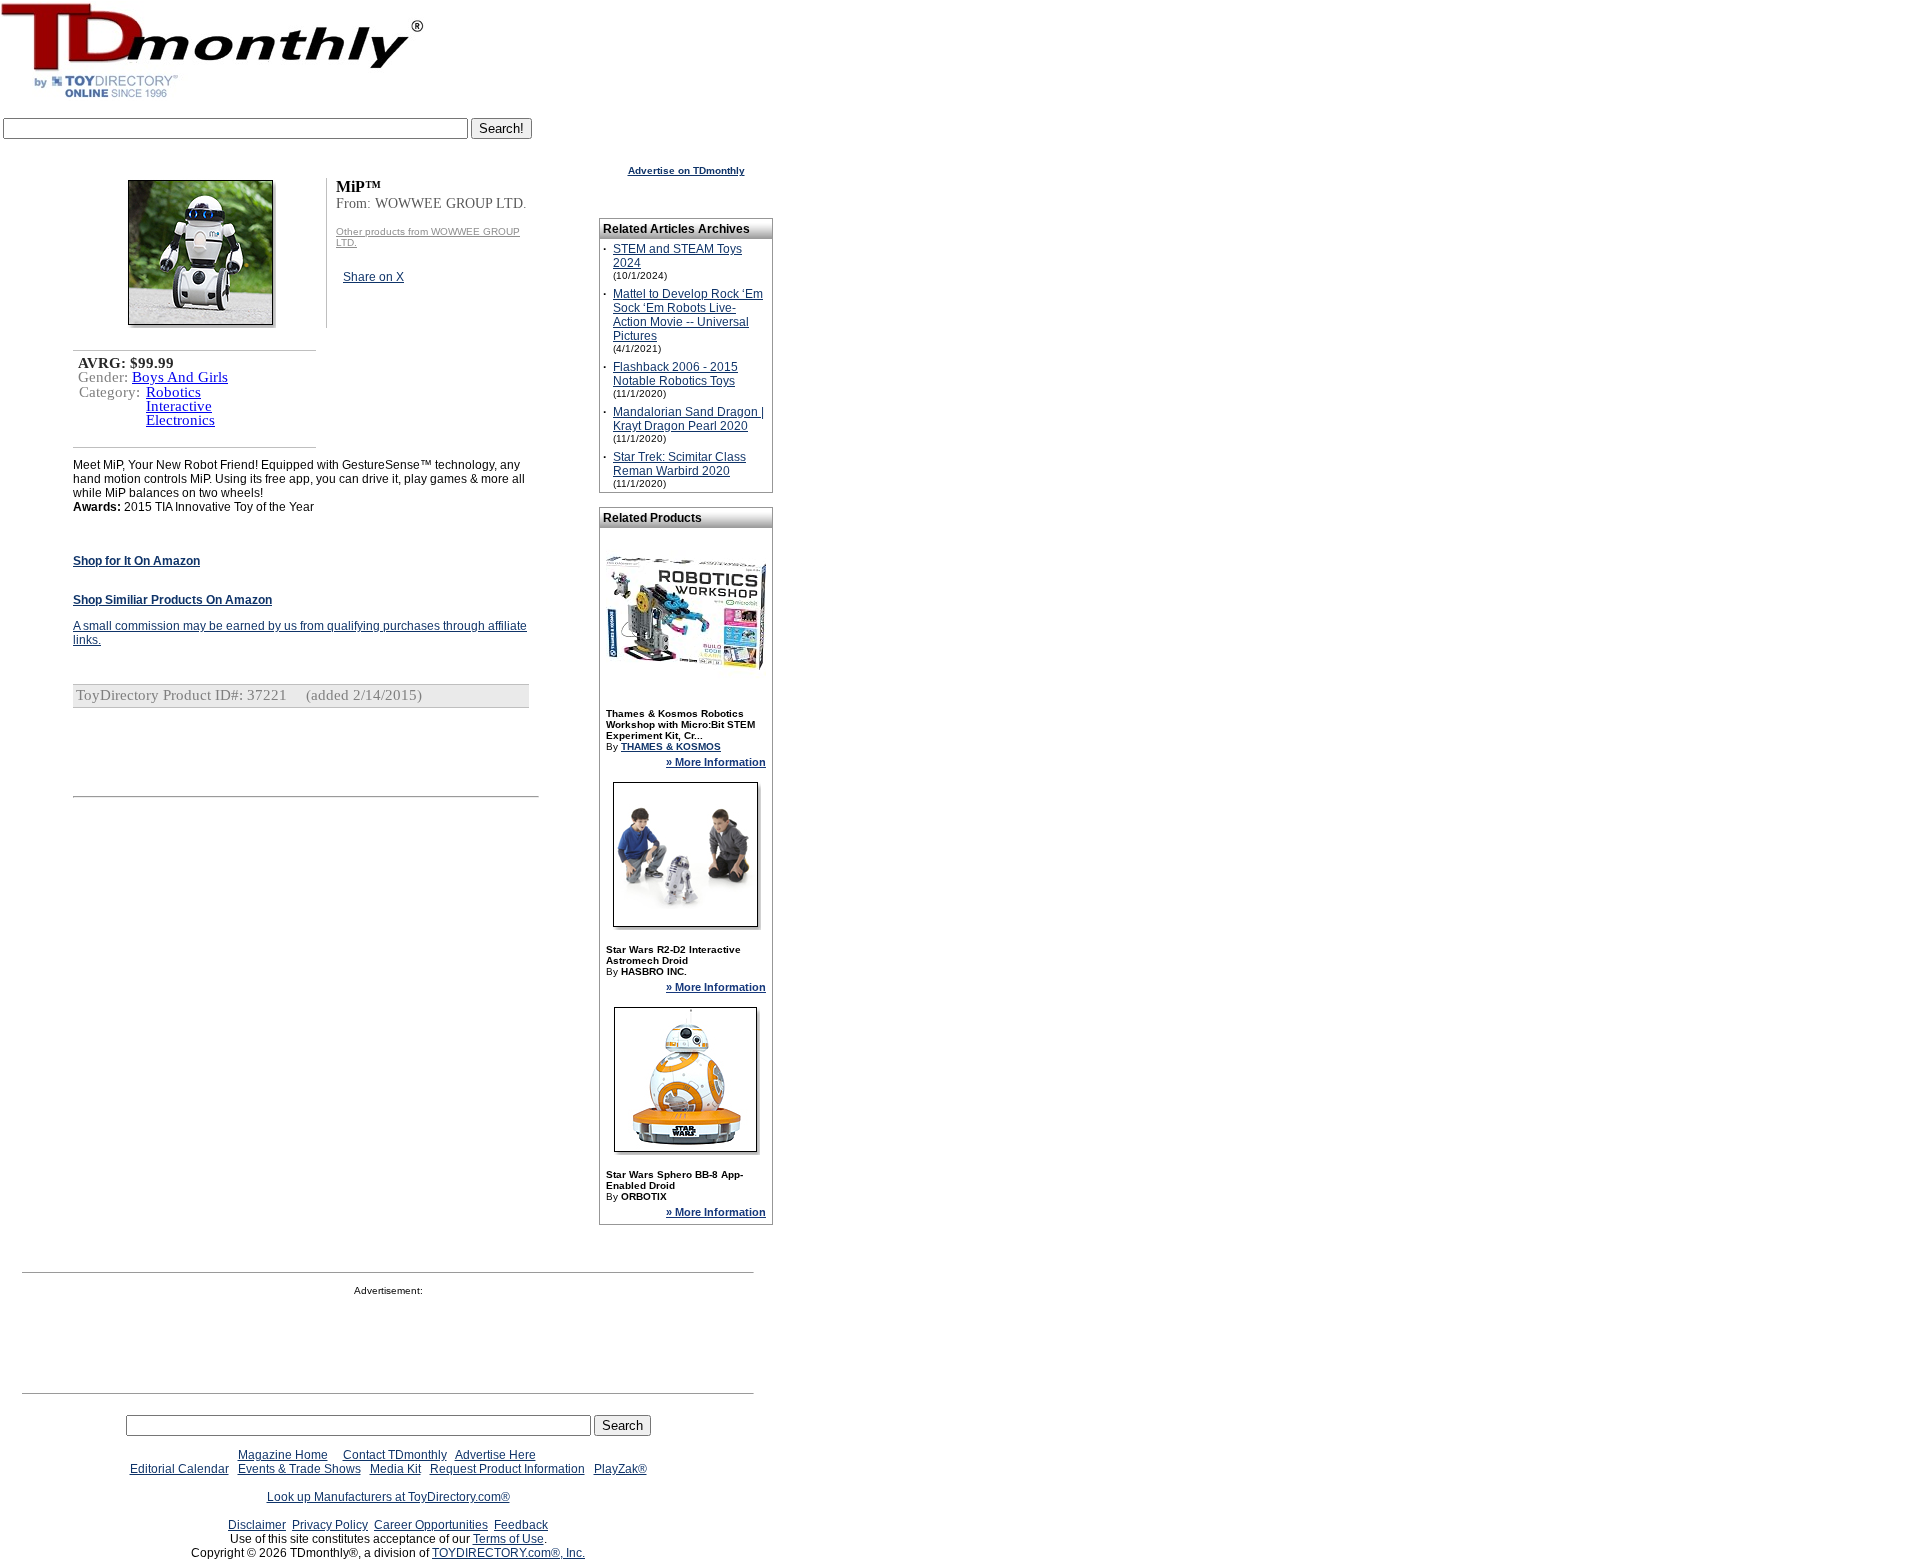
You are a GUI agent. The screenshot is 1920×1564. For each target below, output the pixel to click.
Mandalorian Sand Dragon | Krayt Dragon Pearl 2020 (688, 419)
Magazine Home (283, 1455)
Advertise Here (495, 1455)
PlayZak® (620, 1469)
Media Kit (395, 1469)
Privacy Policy (330, 1525)
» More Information (716, 762)
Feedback (521, 1525)
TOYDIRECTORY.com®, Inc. (508, 1553)
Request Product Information (507, 1469)
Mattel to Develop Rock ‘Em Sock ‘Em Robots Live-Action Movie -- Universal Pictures (688, 315)
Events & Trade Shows (299, 1469)
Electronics (180, 420)
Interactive (179, 406)
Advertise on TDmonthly (686, 170)
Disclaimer (257, 1525)
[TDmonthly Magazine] (212, 97)
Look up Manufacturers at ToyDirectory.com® (388, 1497)
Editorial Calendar (179, 1469)
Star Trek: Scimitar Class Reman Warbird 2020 (679, 464)
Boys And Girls (180, 377)
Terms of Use (508, 1539)
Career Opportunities (431, 1525)
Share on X (373, 277)
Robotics (173, 392)
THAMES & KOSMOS (671, 746)
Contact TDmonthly (395, 1455)
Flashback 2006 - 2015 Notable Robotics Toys (675, 374)
